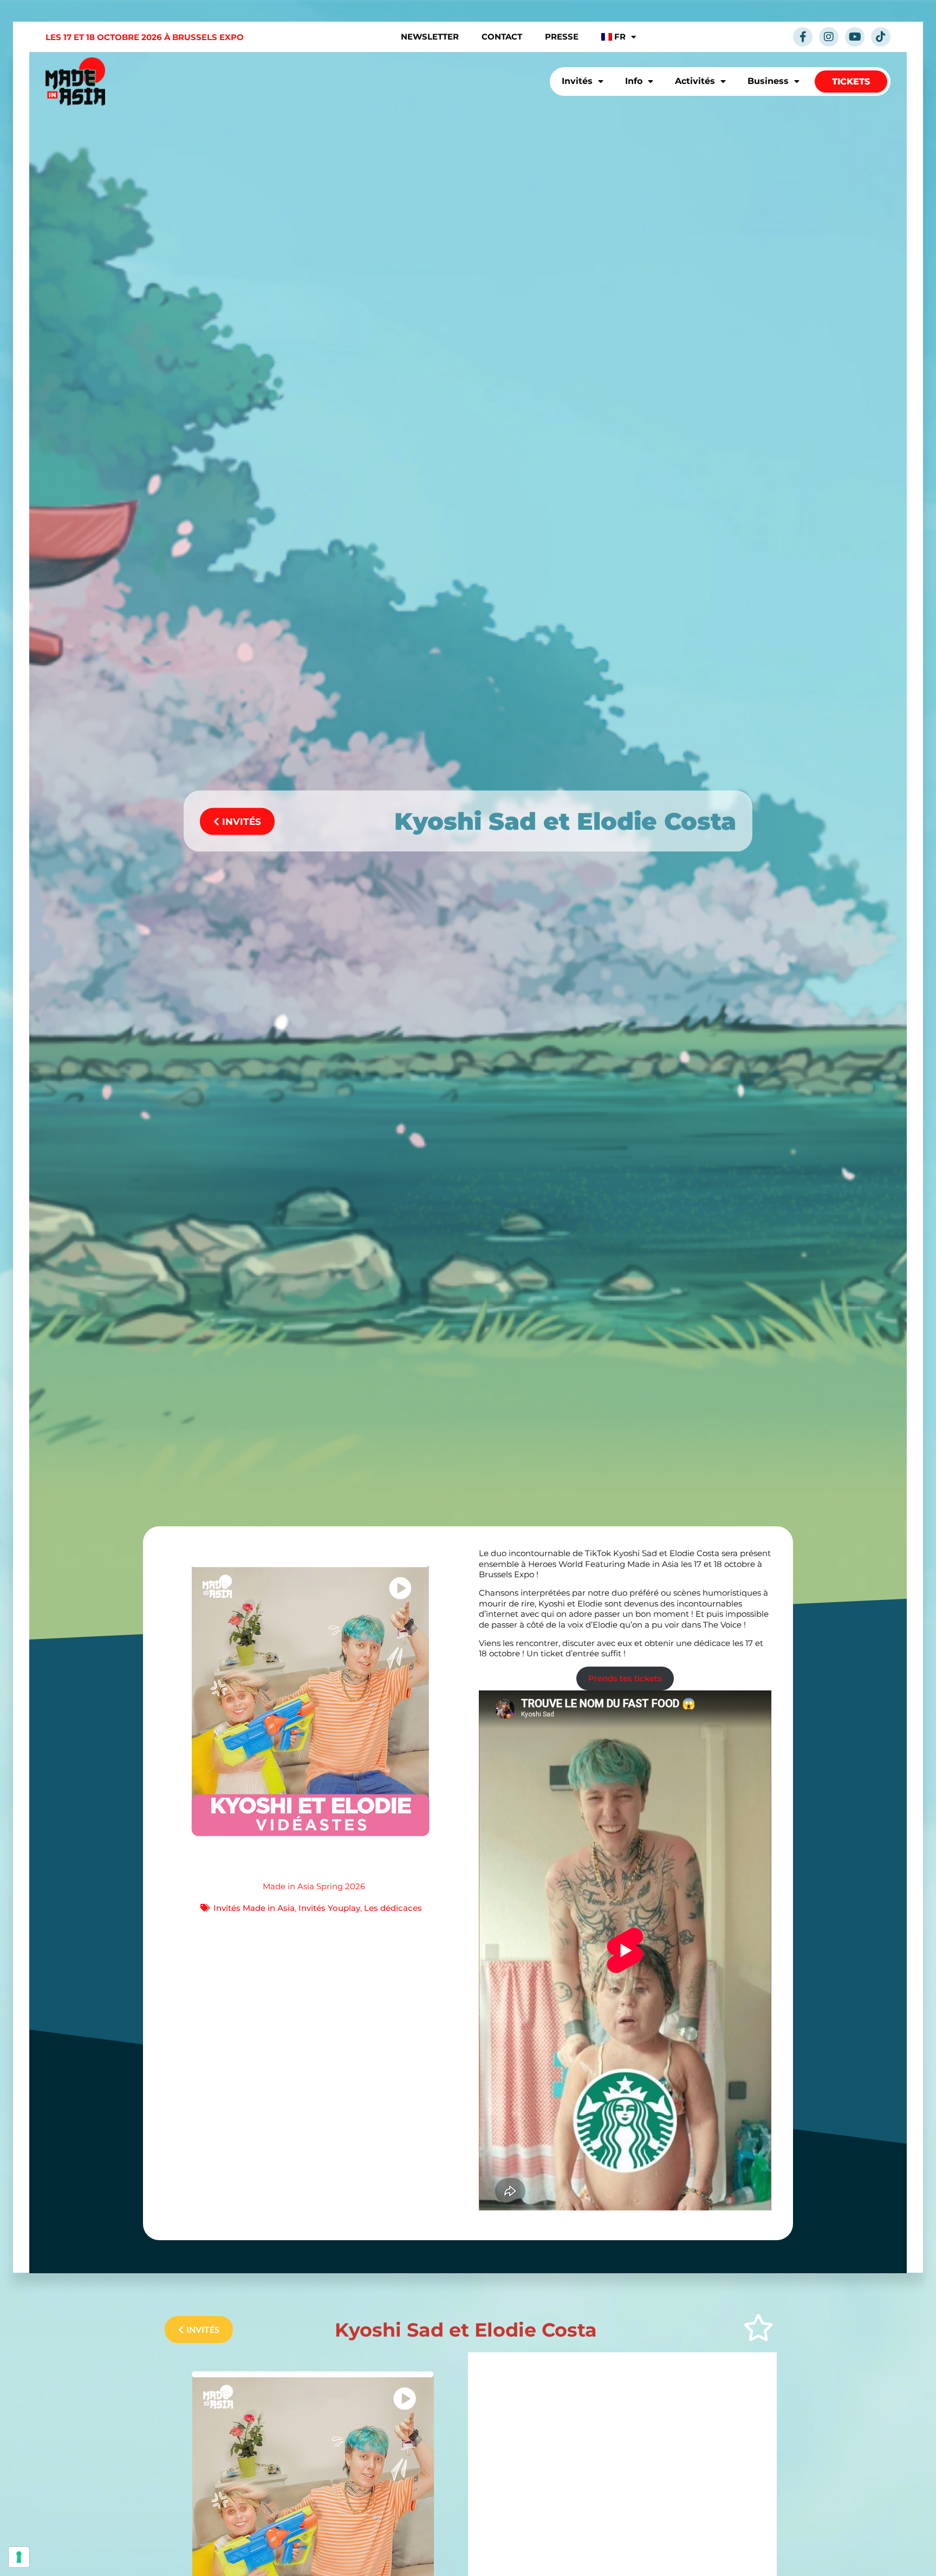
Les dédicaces (393, 1908)
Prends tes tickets (625, 1678)
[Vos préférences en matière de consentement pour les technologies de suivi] (19, 2557)
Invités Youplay (329, 1908)
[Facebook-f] (803, 37)
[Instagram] (829, 37)
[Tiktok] (881, 37)
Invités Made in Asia (254, 1908)
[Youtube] (855, 37)
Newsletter (430, 37)
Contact (502, 37)
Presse (562, 37)
